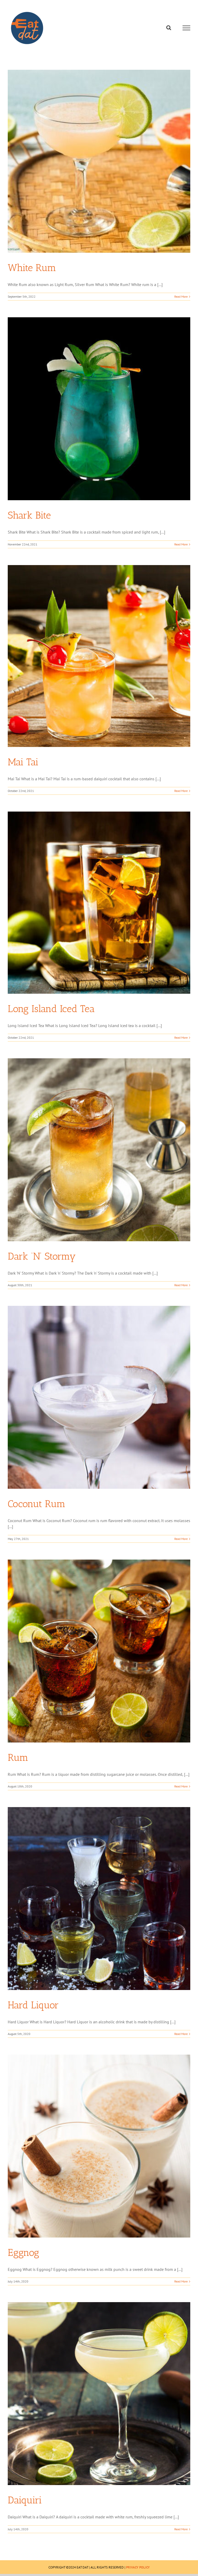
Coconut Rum (37, 1504)
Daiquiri (25, 2500)
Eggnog (23, 2253)
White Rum (32, 268)
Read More (181, 296)
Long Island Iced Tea (51, 1009)
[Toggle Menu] (187, 28)
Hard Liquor (33, 2005)
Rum (18, 1757)
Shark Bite (29, 515)
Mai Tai (23, 762)
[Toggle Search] (169, 28)
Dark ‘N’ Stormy (42, 1256)
